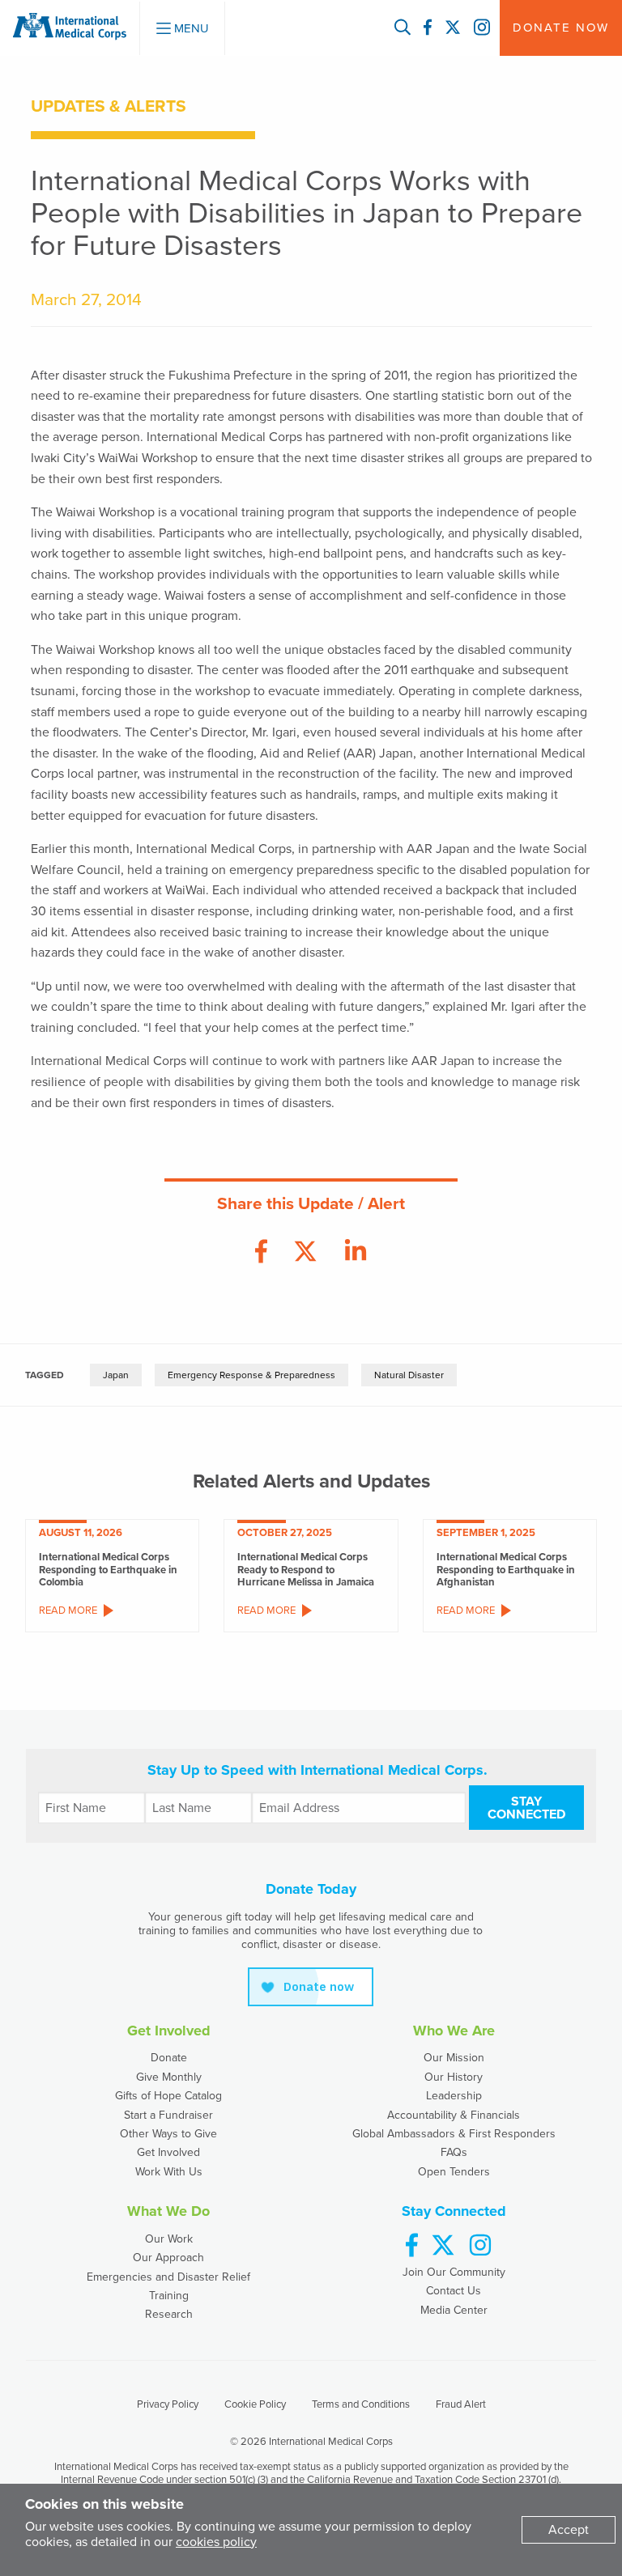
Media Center (454, 2310)
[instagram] (480, 2246)
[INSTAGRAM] (482, 28)
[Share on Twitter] (305, 1252)
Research (169, 2314)
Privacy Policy (168, 2404)
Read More (68, 1611)
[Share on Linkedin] (356, 1252)
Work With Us (169, 2172)
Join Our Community (454, 2272)
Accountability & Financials (454, 2115)
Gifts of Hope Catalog (168, 2096)
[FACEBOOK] (428, 28)
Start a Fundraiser (168, 2115)
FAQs (454, 2152)
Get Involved (168, 2152)
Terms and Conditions (361, 2404)
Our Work (169, 2239)
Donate (169, 2058)
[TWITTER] (453, 28)
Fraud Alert (461, 2404)
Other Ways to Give (168, 2134)
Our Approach (168, 2258)
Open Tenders (454, 2172)
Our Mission (454, 2058)
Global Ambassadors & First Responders (454, 2134)
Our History (454, 2077)
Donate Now (561, 28)
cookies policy (216, 2542)
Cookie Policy (255, 2404)
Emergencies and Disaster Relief (168, 2277)
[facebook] (412, 2246)
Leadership (454, 2096)
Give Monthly (169, 2077)
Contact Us (454, 2291)
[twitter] (443, 2246)
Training (169, 2296)
